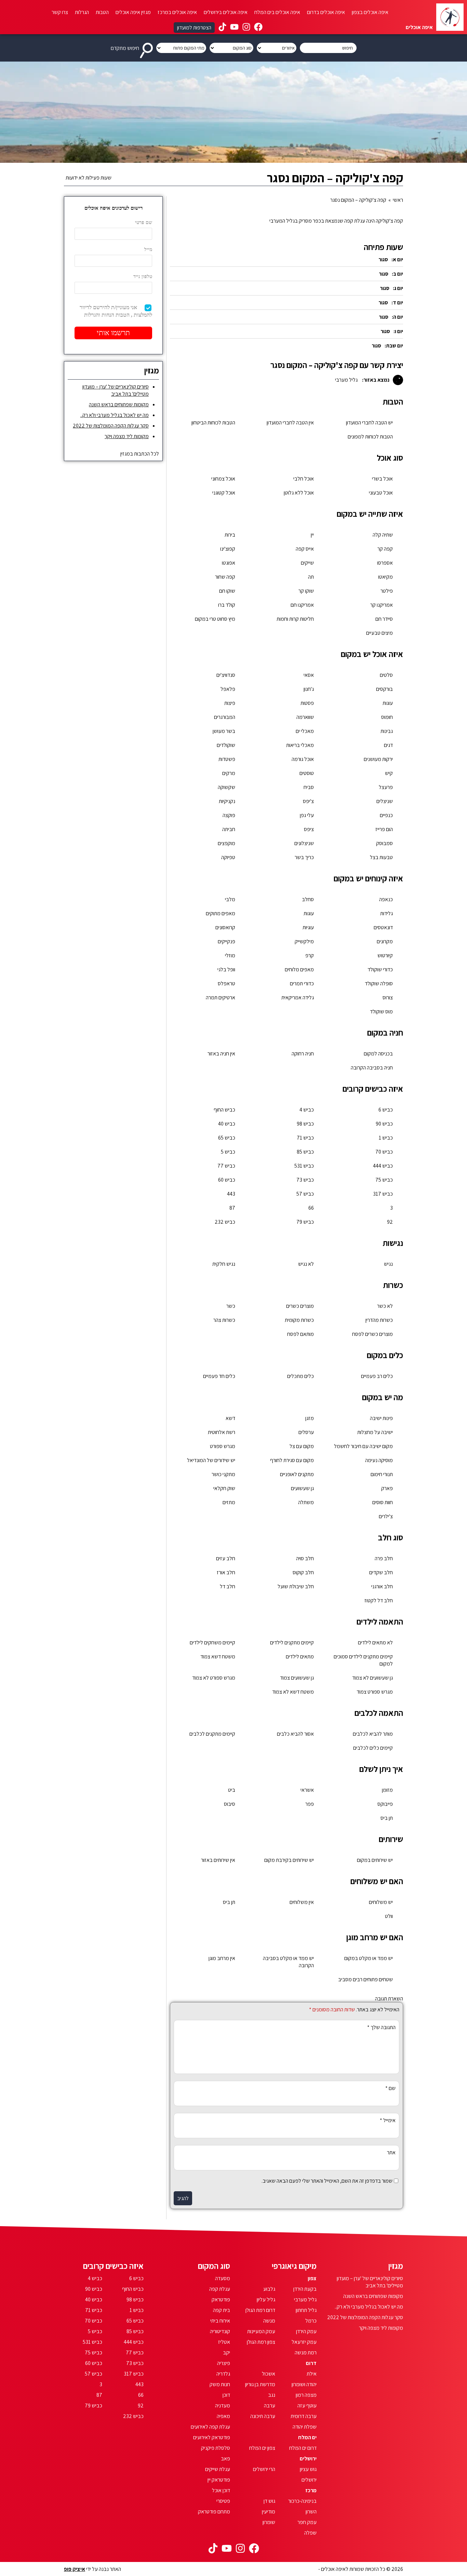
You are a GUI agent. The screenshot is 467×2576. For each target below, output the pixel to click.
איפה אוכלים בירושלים (226, 12)
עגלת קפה (220, 2289)
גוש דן (269, 2501)
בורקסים (384, 689)
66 (311, 1208)
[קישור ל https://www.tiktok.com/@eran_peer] (222, 28)
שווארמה (305, 717)
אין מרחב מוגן (222, 1958)
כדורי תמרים (302, 983)
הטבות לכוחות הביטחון (213, 423)
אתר (391, 2152)
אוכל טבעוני (381, 493)
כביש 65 (227, 1138)
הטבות (102, 12)
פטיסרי (223, 2501)
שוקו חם (227, 591)
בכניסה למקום (378, 1054)
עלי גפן (307, 815)
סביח (309, 787)
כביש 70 (384, 1152)
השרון (311, 2512)
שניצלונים (304, 843)
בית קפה (222, 2310)
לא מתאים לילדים (375, 1642)
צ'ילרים (386, 1516)
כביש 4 (307, 1110)
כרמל (311, 2321)
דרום (311, 2363)
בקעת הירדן (305, 2289)
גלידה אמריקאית (298, 997)
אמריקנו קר (382, 605)
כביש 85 (305, 1152)
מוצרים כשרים (300, 1306)
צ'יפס (308, 801)
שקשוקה (226, 787)
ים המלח (307, 2437)
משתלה (306, 1502)
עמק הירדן (306, 2331)
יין (312, 535)
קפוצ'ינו (228, 549)
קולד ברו (227, 605)
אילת (312, 2374)
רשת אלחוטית (222, 1432)
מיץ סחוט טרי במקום (215, 619)
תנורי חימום (382, 1474)
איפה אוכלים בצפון (370, 12)
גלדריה (223, 2374)
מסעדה (223, 2278)
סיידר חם (384, 619)
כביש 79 (305, 1222)
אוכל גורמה (303, 759)
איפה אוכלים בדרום (326, 12)
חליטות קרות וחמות (295, 619)
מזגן (310, 1418)
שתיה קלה (383, 535)
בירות (230, 535)
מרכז (311, 2490)
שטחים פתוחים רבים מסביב (365, 1979)
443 (231, 1194)
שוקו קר (306, 591)
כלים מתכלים (301, 1376)
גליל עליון (266, 2299)
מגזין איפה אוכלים (133, 12)
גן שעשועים (302, 1488)
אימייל (388, 2120)
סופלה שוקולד (379, 983)
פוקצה (229, 815)
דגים (388, 745)
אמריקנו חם (302, 605)
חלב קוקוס (303, 1572)
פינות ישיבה (381, 1418)
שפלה (310, 2533)
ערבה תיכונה (263, 2416)
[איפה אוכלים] (450, 17)
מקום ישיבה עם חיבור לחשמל (363, 1446)
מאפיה (223, 2416)
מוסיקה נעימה (379, 1460)
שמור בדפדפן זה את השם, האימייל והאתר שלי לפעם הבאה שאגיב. (327, 2181)
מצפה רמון (306, 2395)
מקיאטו (385, 577)
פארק (387, 1488)
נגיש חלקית (224, 1264)
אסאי (309, 675)
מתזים (229, 1502)
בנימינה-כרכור (302, 2501)
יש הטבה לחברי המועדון (369, 423)
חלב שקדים (381, 1572)
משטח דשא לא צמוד (293, 1692)
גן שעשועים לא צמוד (372, 1678)
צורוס (388, 997)
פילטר (387, 591)
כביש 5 (228, 1152)
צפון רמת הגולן (261, 2342)
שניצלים (385, 801)
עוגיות (308, 927)
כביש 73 (305, 1180)
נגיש (388, 1264)
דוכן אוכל (221, 2490)
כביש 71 (305, 1138)
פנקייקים (226, 941)
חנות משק (220, 2384)
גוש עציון (308, 2469)
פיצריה (224, 2363)
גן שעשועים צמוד (297, 1678)
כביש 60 (227, 1180)
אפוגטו (229, 563)
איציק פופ (75, 2569)
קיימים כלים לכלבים (373, 1748)
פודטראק (221, 2299)
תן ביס (387, 1818)
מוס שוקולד (381, 1011)
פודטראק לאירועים (212, 2437)
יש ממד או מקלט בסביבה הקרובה (288, 1962)
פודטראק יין (219, 2480)
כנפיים (386, 815)
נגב (272, 2395)
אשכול (269, 2374)
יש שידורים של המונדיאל (211, 1460)
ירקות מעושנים (378, 759)
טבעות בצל (381, 857)
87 (232, 1208)
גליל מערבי (305, 2299)
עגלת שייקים (218, 2469)
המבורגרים (225, 717)
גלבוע (269, 2289)
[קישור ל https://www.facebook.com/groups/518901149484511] (258, 28)
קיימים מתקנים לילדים (292, 1642)
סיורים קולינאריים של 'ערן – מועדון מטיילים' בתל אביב (116, 390)
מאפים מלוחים (299, 969)
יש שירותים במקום (375, 1860)
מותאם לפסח (301, 1334)
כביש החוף (224, 1110)
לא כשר (385, 1306)
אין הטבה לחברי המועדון (290, 423)
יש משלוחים (381, 1902)
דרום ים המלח (303, 2448)
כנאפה (386, 899)
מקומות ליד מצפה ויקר (127, 436)
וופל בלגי (226, 969)
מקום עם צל (302, 1446)
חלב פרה (384, 1558)
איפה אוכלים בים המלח (277, 12)
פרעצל (386, 787)
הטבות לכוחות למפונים (370, 437)
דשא (230, 1418)
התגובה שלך (381, 2027)
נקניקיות (227, 801)
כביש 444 (383, 1166)
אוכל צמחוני (223, 479)
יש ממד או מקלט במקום (369, 1958)
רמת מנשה (306, 2352)
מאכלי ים (305, 731)
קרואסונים (225, 927)
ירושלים (308, 2459)
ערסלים (306, 1432)
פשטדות (227, 759)
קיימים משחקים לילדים (212, 1642)
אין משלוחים (302, 1902)
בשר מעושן (224, 731)
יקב (226, 2352)
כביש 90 (384, 1124)
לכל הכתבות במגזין (140, 454)
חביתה (229, 829)
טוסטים (307, 773)
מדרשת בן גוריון (260, 2384)
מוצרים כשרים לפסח (372, 1334)
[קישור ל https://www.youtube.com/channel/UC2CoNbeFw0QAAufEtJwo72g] (234, 28)
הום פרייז (384, 829)
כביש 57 (305, 1194)
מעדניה (223, 2406)
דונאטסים (383, 927)
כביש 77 (226, 1166)
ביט (232, 1790)
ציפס (309, 829)
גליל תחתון (306, 2310)
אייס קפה (305, 549)
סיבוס (230, 1804)
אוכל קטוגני (224, 493)
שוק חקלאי (224, 1488)
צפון (312, 2278)
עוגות (388, 703)
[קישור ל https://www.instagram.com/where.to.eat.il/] (246, 28)
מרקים (229, 773)
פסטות (307, 703)
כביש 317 (383, 1194)
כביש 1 (386, 1138)
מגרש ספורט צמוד (375, 1692)
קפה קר (385, 549)
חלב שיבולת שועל (296, 1586)
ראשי (398, 200)
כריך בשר (304, 857)
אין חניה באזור (221, 1054)
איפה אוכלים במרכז (177, 12)
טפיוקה (228, 857)
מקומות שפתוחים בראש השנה (119, 404)
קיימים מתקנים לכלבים (212, 1734)
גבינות (387, 731)
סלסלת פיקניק (216, 2448)
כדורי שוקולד (380, 969)
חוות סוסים (383, 1502)
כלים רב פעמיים (377, 1376)
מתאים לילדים (300, 1657)
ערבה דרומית (304, 2416)
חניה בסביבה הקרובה (372, 1068)
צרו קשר (60, 12)
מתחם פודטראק (214, 2512)
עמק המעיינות (261, 2331)
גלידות (386, 913)
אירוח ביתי (220, 2321)
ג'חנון (309, 689)
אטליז (224, 2342)
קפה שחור (225, 577)
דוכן (226, 2395)
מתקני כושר (223, 1474)
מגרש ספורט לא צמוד (214, 1678)
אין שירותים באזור (218, 1860)
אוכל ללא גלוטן (299, 493)
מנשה (269, 2321)
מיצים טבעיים (379, 633)
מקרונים (385, 941)
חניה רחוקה (303, 1054)
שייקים (307, 563)
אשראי (307, 1790)
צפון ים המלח (262, 2448)
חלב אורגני (382, 1586)
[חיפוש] (148, 48)
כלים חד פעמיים (219, 1376)
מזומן (387, 1790)
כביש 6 (386, 1110)
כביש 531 (304, 1166)
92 (390, 1222)
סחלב (308, 899)
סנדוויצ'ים (226, 675)
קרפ (310, 955)
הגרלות (82, 12)
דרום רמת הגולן (260, 2310)
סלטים (386, 675)
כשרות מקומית (299, 1320)
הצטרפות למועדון (194, 28)
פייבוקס (385, 1804)
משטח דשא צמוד (218, 1657)
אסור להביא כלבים (295, 1734)
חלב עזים (226, 1558)
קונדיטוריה (220, 2331)
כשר (231, 1306)
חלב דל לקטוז (379, 1600)
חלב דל (228, 1586)
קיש (389, 773)
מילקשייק (304, 941)
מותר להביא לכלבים (373, 1734)
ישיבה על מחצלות (375, 1432)
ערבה (270, 2406)
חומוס (387, 717)
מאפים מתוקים (221, 913)
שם (390, 2088)
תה (311, 577)
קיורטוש (385, 955)
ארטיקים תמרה (221, 997)
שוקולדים (226, 745)
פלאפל (228, 689)
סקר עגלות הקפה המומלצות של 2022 (111, 426)
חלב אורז (226, 1572)
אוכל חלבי (304, 479)
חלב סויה (305, 1558)
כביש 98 (305, 1124)
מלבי (230, 899)
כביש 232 (225, 1222)
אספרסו (385, 563)
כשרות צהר (224, 1320)
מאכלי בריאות (300, 745)
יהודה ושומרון (304, 2384)
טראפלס (226, 983)
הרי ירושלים (264, 2469)
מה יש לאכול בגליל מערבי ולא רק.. (115, 415)
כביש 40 (227, 1124)
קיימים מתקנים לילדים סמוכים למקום (363, 1660)
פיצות (230, 703)
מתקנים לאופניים (297, 1474)
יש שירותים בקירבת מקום (289, 1860)
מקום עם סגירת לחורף (292, 1460)
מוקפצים (226, 843)
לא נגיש (306, 1264)
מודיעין (269, 2512)
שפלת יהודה (305, 2427)
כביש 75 (384, 1180)
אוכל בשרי (382, 479)
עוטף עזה (307, 2406)
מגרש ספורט (223, 1446)
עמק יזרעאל (304, 2342)
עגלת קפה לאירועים (210, 2427)
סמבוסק (384, 843)
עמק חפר (307, 2522)
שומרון (269, 2522)
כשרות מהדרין (379, 1320)
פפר (310, 1804)
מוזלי (230, 955)
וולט (389, 1916)
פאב (225, 2459)
